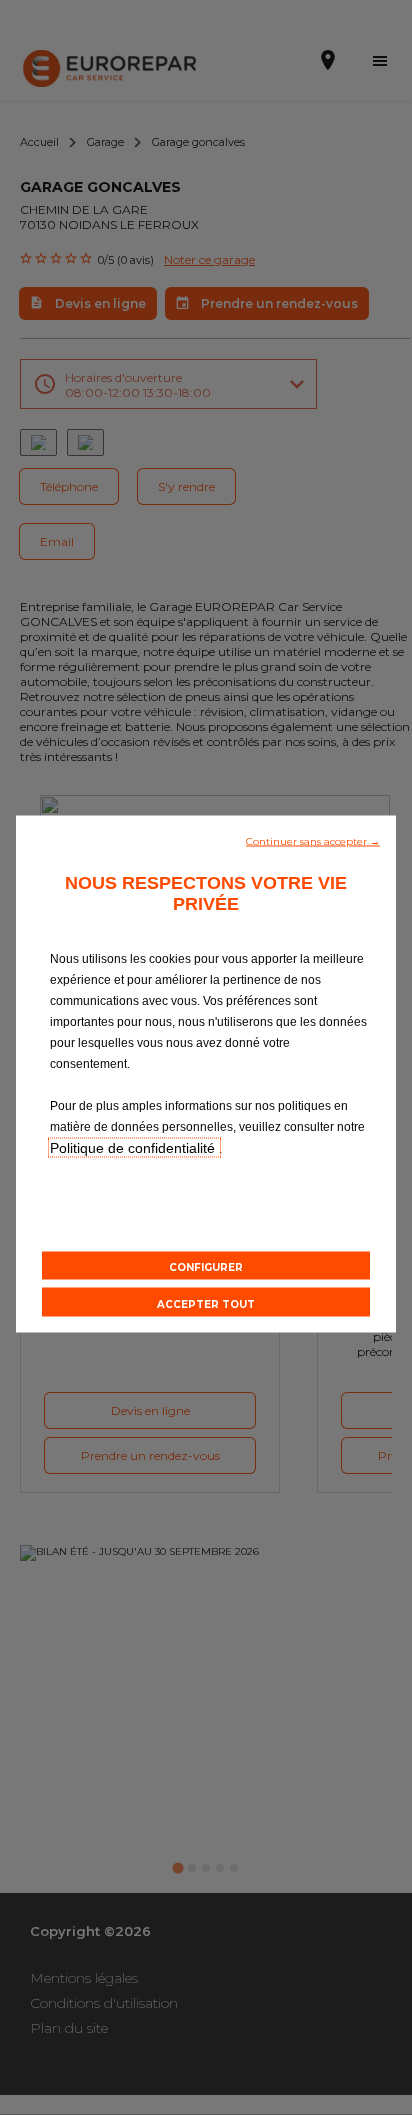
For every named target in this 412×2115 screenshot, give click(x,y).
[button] (313, 839)
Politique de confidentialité (134, 1147)
